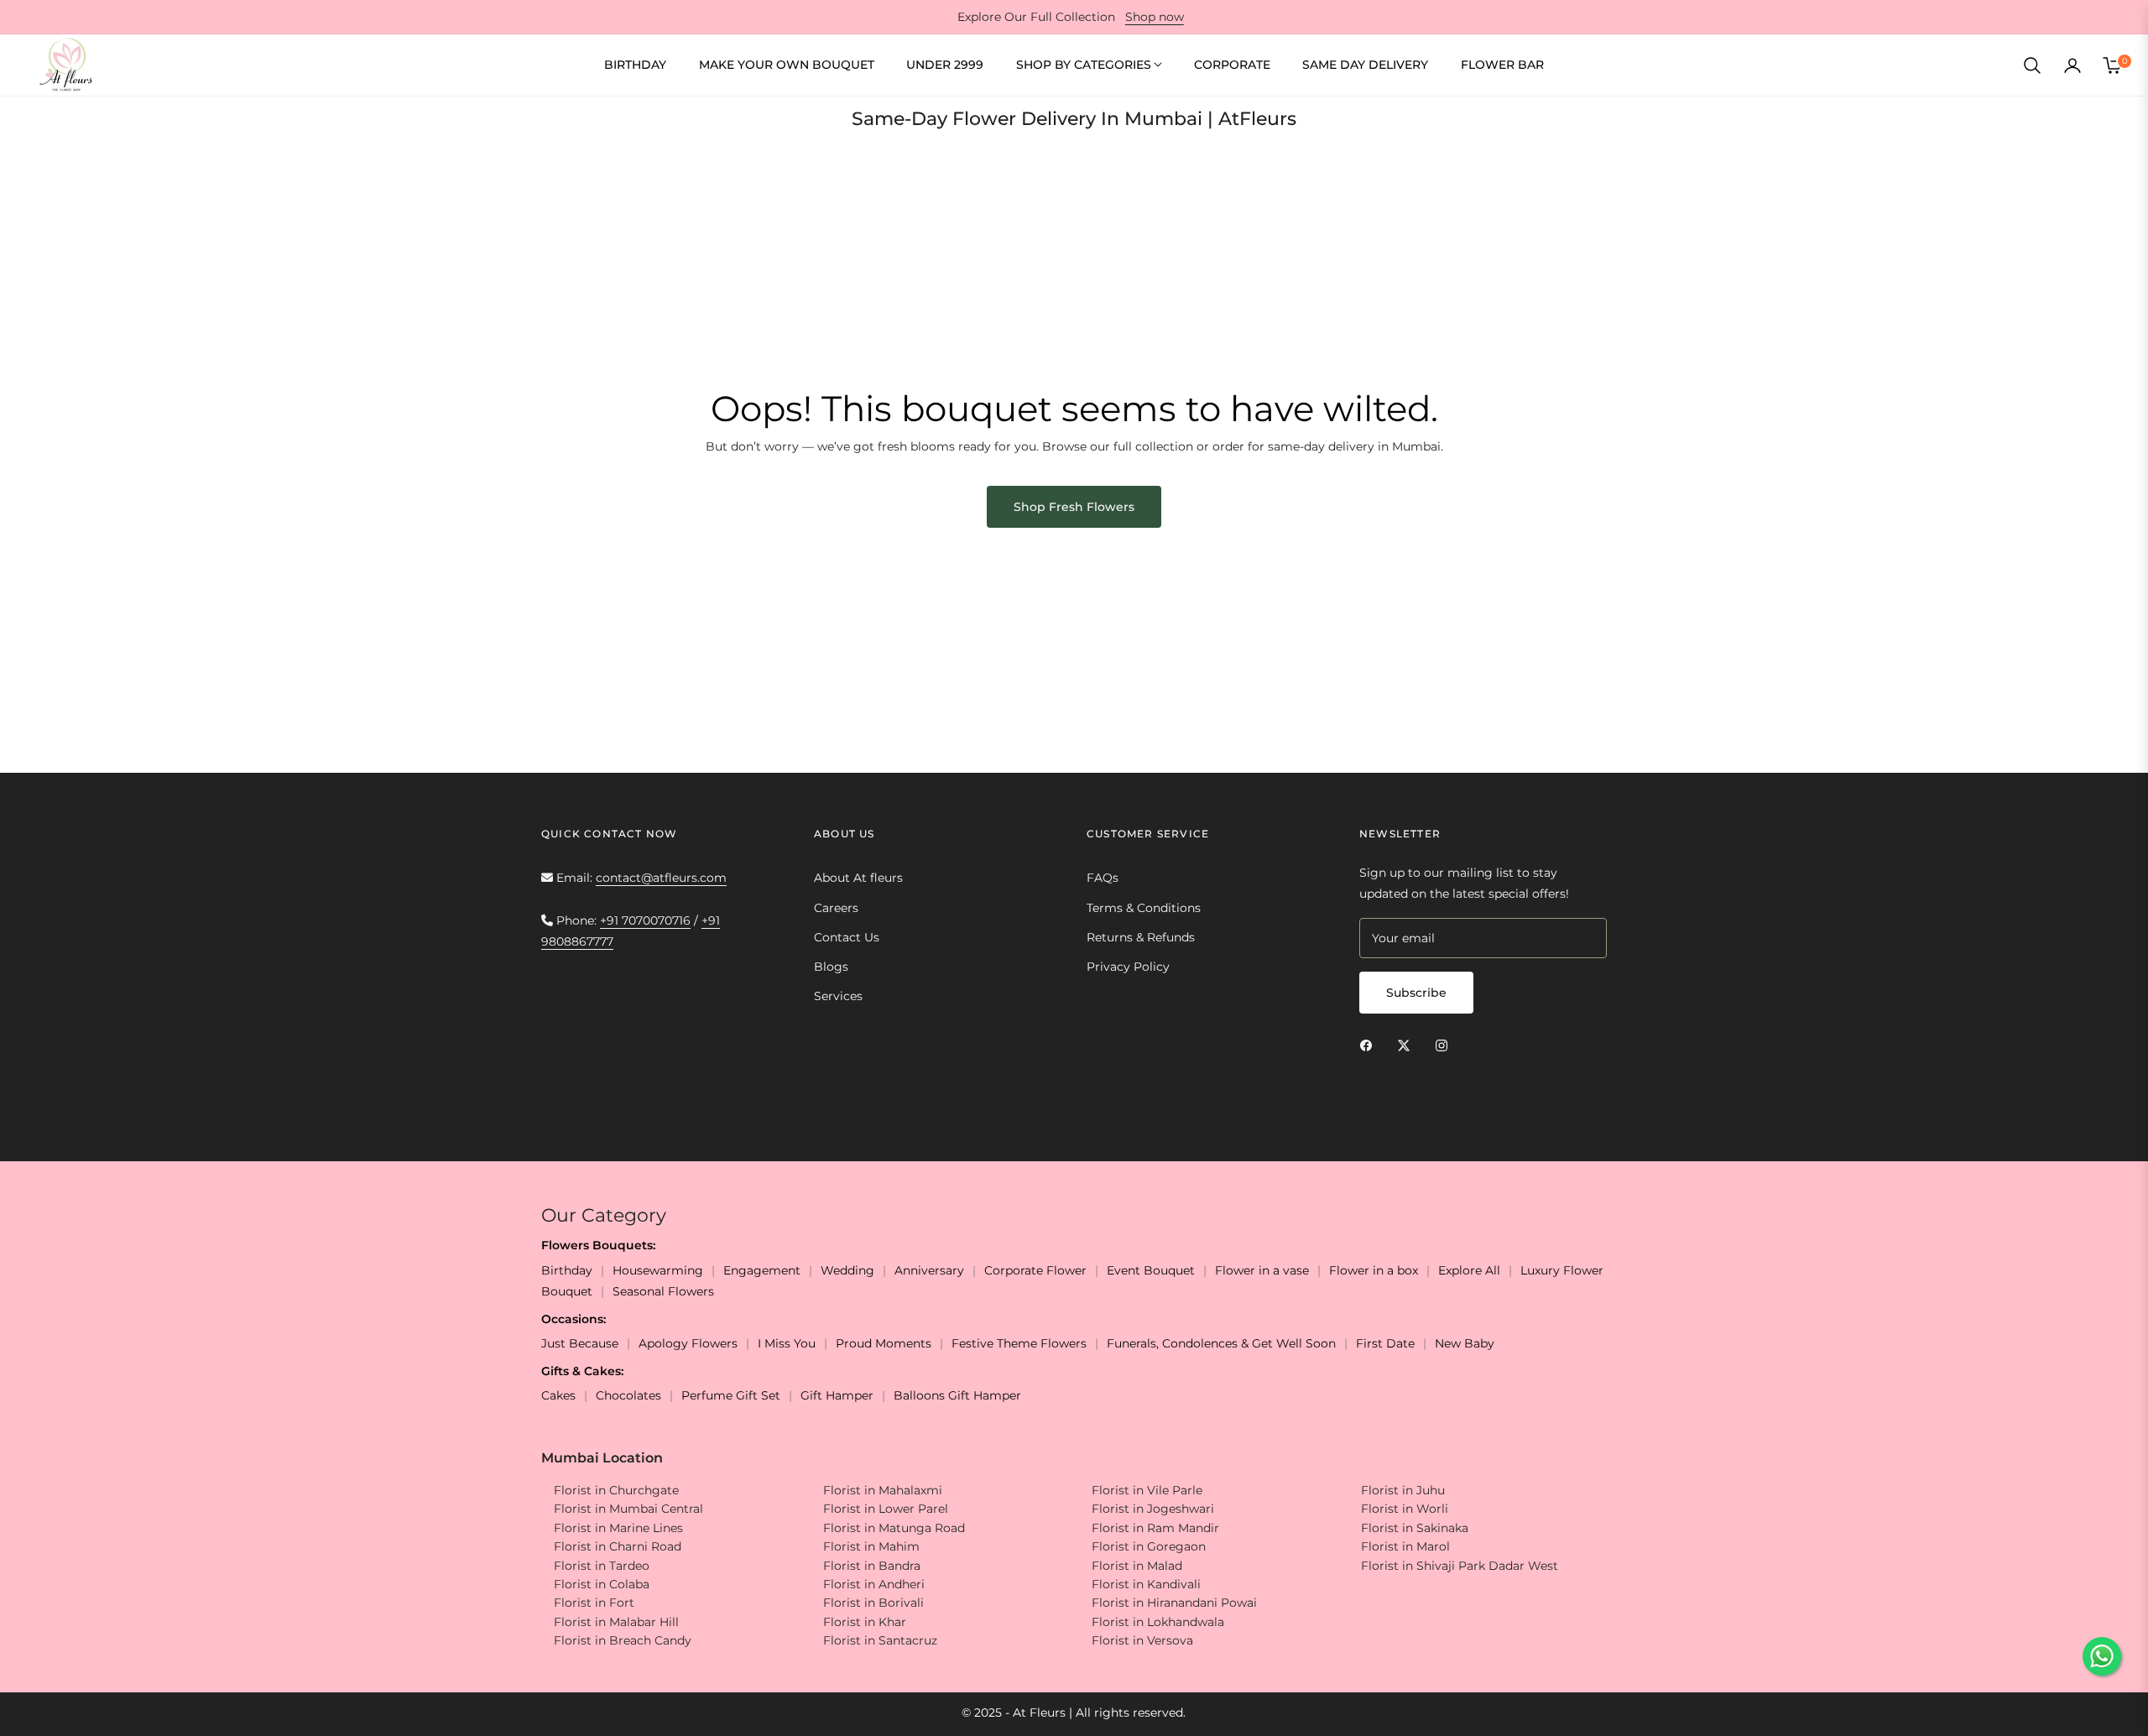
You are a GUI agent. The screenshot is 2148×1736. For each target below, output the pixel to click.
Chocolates (628, 1395)
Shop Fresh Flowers (1074, 507)
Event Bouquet (1151, 1270)
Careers (836, 908)
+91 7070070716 (645, 920)
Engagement (762, 1270)
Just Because (580, 1343)
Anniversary (929, 1270)
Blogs (831, 967)
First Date (1385, 1343)
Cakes (558, 1395)
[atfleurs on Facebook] (1370, 1044)
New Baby (1465, 1343)
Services (838, 996)
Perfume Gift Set (731, 1395)
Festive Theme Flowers (1019, 1343)
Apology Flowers (688, 1343)
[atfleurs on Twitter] (1408, 1044)
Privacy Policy (1128, 967)
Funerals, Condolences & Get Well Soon (1221, 1343)
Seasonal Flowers (663, 1291)
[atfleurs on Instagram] (1446, 1044)
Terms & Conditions (1144, 908)
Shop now (1155, 17)
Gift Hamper (837, 1395)
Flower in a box (1374, 1270)
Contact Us (847, 937)
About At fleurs (858, 878)
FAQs (1103, 878)
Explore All (1469, 1270)
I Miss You (787, 1343)
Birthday (567, 1270)
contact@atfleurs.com (661, 878)
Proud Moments (884, 1343)
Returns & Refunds (1141, 937)
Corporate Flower (1035, 1270)
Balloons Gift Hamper (957, 1395)
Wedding (847, 1270)
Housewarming (658, 1270)
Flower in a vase (1262, 1270)
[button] (2032, 65)
